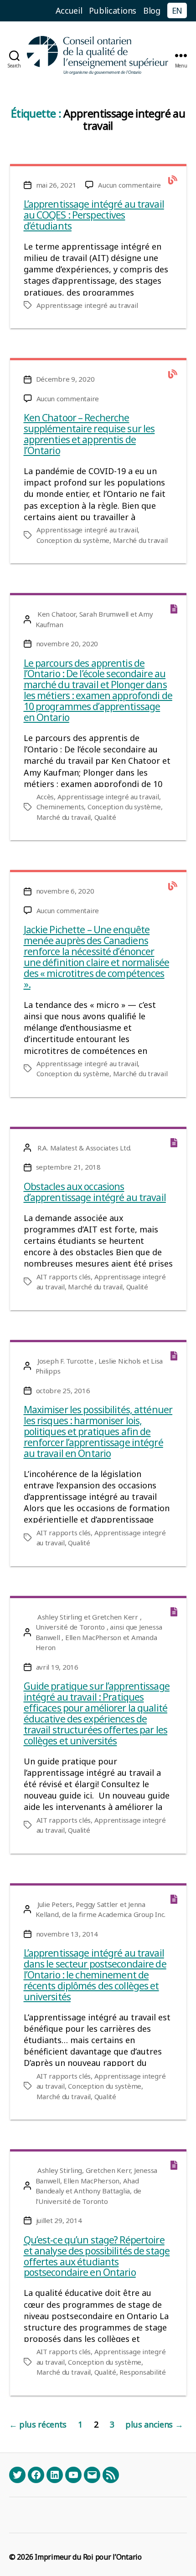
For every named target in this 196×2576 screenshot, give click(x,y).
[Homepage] (98, 55)
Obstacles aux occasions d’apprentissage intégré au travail (95, 1192)
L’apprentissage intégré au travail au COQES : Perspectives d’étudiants (94, 215)
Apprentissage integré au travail (87, 305)
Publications (113, 10)
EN (177, 10)
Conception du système (73, 540)
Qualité (105, 817)
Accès (45, 797)
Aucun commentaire (129, 185)
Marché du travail (140, 540)
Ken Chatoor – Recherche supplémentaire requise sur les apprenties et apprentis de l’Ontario (89, 434)
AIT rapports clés (64, 1277)
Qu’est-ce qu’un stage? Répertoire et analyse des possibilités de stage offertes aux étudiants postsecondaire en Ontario (97, 2256)
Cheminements (60, 807)
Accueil (69, 10)
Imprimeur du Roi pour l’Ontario (88, 2557)
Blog (152, 10)
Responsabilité (142, 2372)
